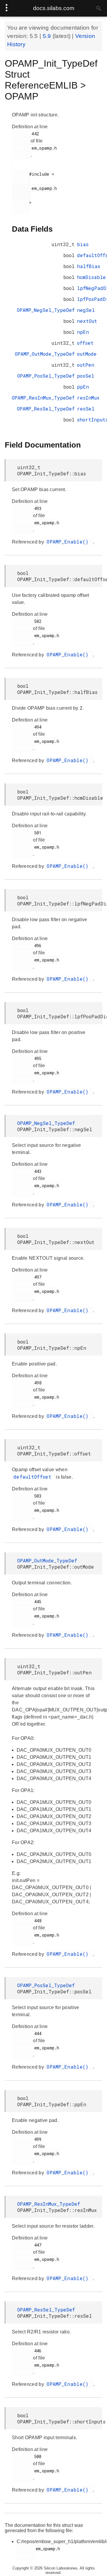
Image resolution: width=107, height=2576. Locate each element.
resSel (86, 409)
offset (85, 343)
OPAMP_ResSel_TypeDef (46, 409)
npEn (83, 332)
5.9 (48, 36)
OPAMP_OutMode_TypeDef (45, 354)
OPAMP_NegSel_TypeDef (46, 310)
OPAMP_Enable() (69, 542)
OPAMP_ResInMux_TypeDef (43, 398)
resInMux (88, 398)
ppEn (83, 387)
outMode (87, 354)
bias (83, 244)
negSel (86, 310)
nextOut (87, 321)
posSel (86, 376)
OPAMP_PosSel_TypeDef (46, 376)
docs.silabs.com (54, 8)
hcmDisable (91, 277)
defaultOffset (34, 1477)
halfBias (89, 266)
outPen (86, 365)
